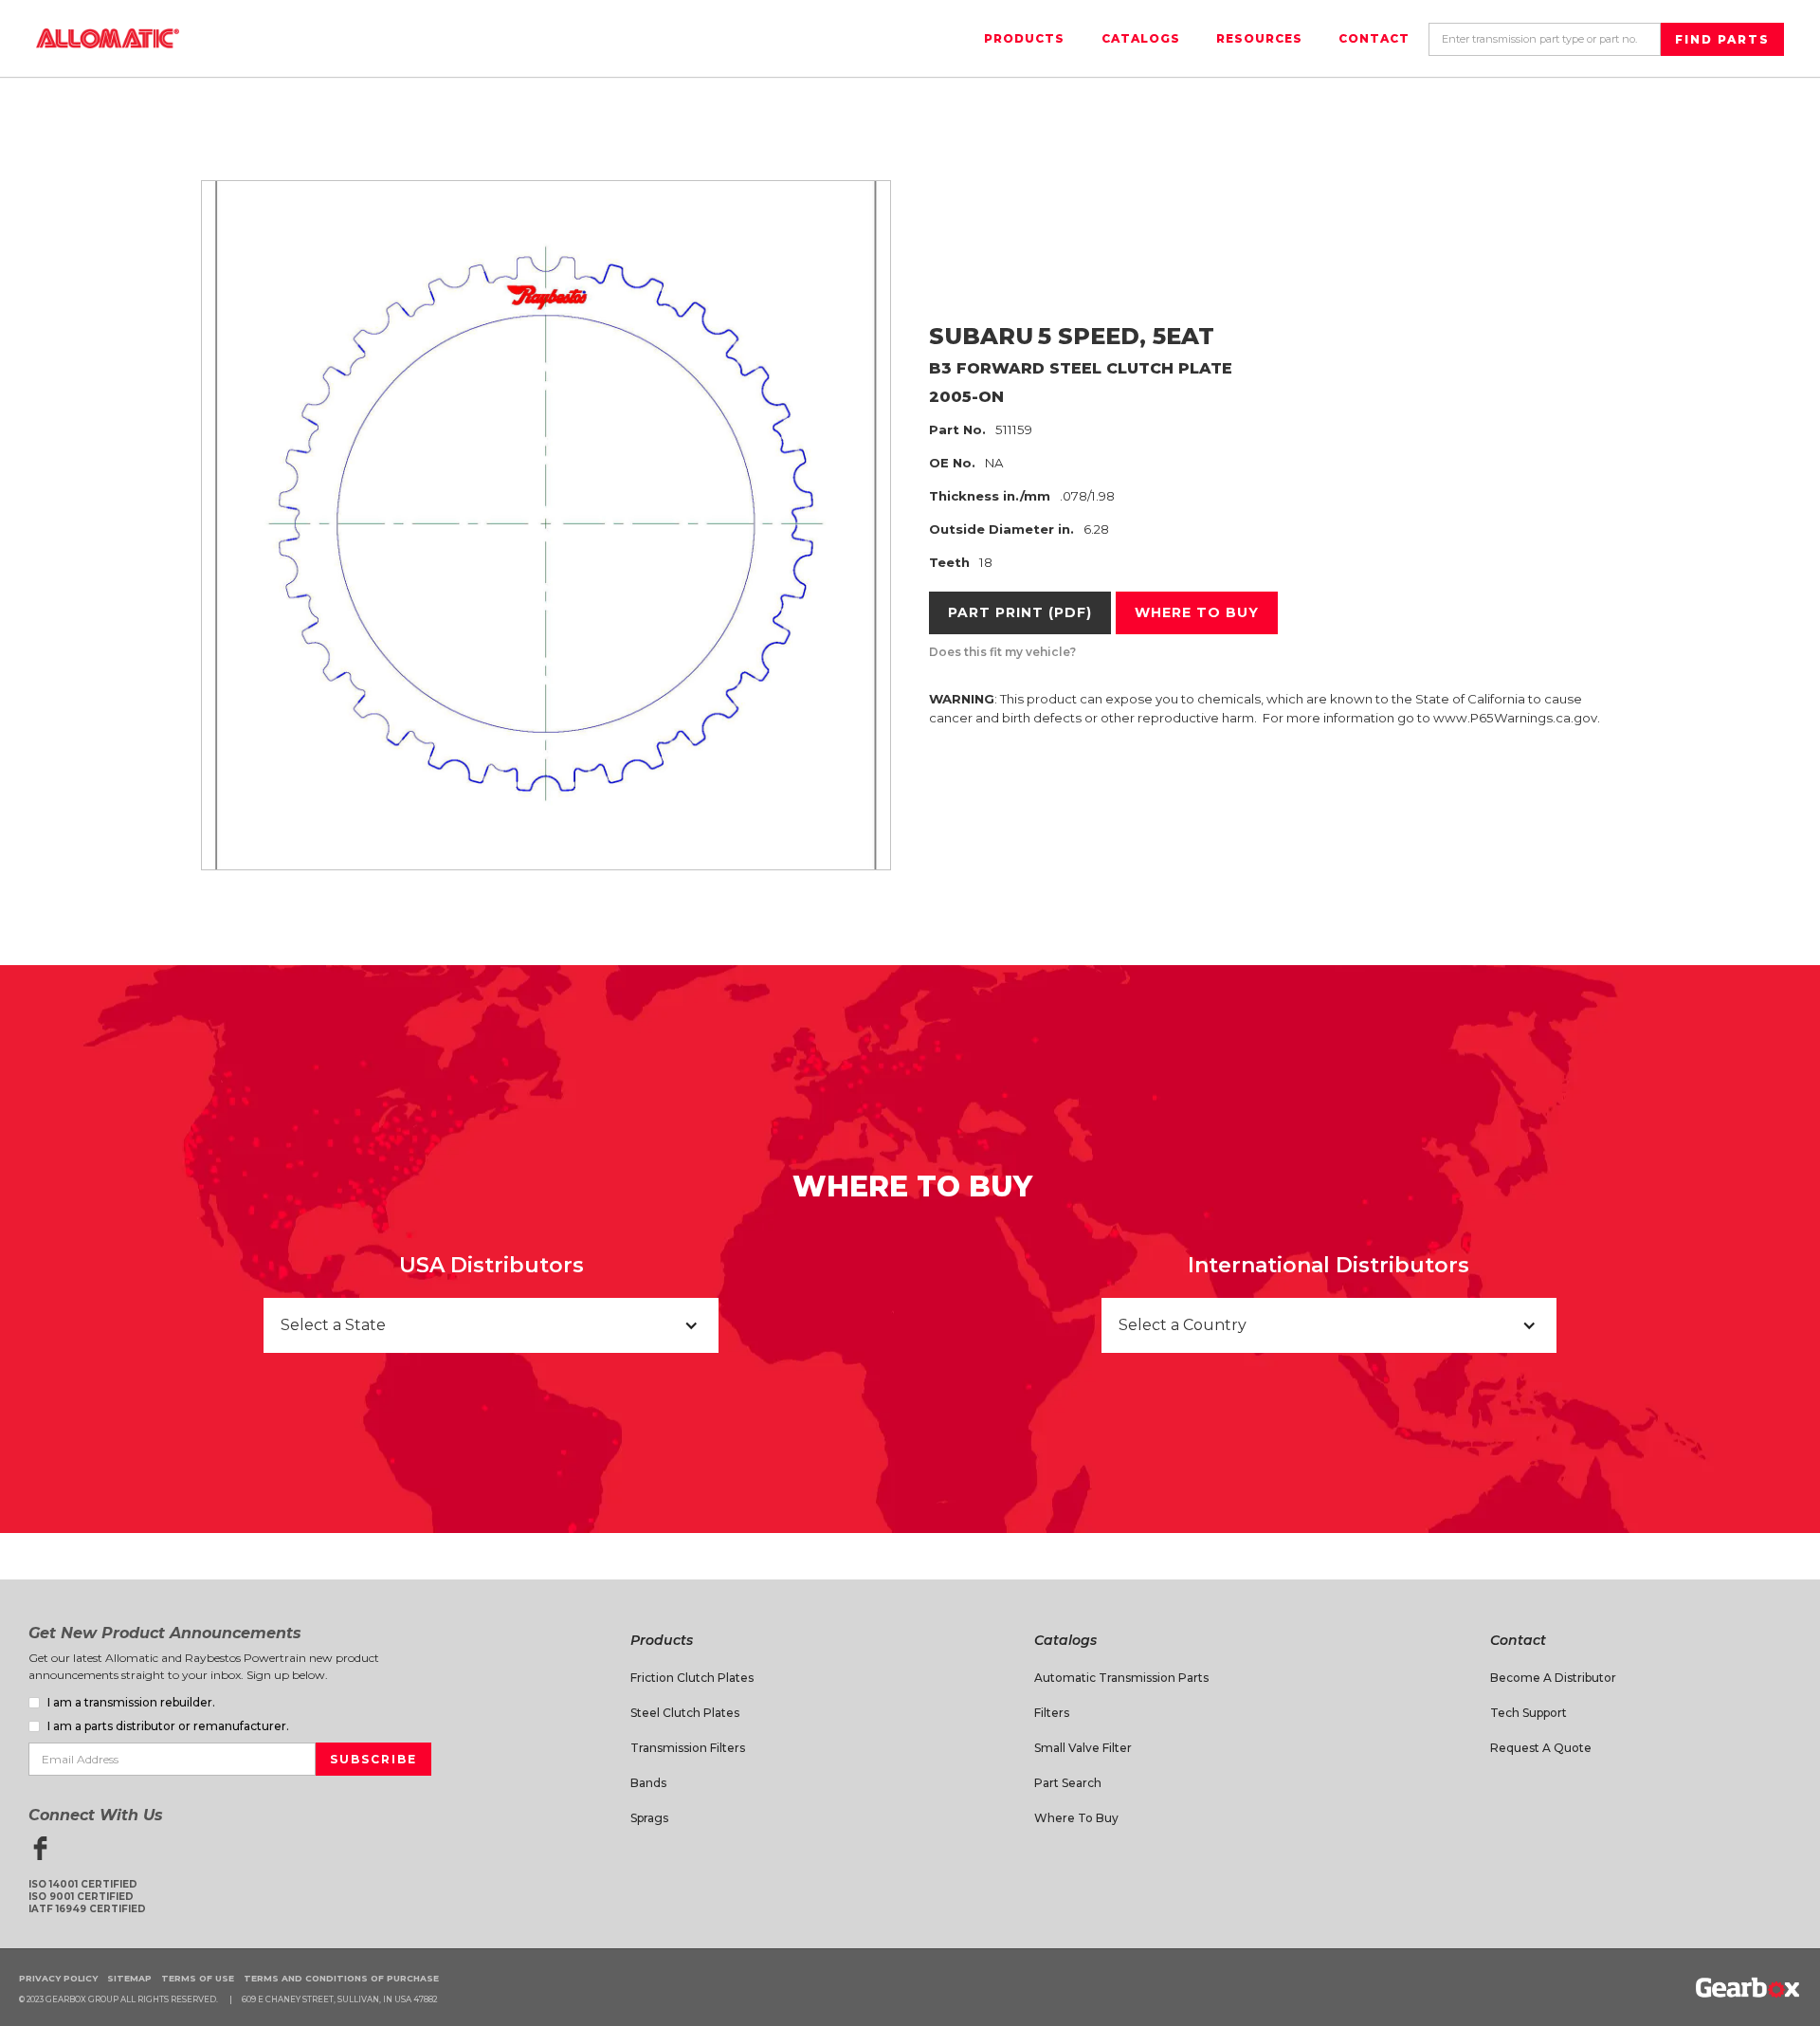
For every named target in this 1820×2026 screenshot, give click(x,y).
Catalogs (1141, 38)
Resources (1259, 38)
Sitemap (129, 1978)
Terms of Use (198, 1978)
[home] (108, 38)
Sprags (649, 1818)
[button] (491, 1325)
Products (1024, 38)
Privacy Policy (58, 1978)
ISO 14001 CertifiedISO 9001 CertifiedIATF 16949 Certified (87, 1897)
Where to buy (1197, 612)
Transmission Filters (688, 1748)
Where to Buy (1076, 1818)
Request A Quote (1541, 1748)
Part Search (1068, 1783)
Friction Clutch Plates (692, 1678)
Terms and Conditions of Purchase (341, 1978)
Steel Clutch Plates (685, 1713)
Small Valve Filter (1083, 1748)
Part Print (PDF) (1020, 612)
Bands (648, 1783)
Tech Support (1529, 1713)
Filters (1052, 1713)
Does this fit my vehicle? (1002, 652)
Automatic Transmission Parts (1121, 1678)
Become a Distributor (1553, 1678)
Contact (1374, 38)
